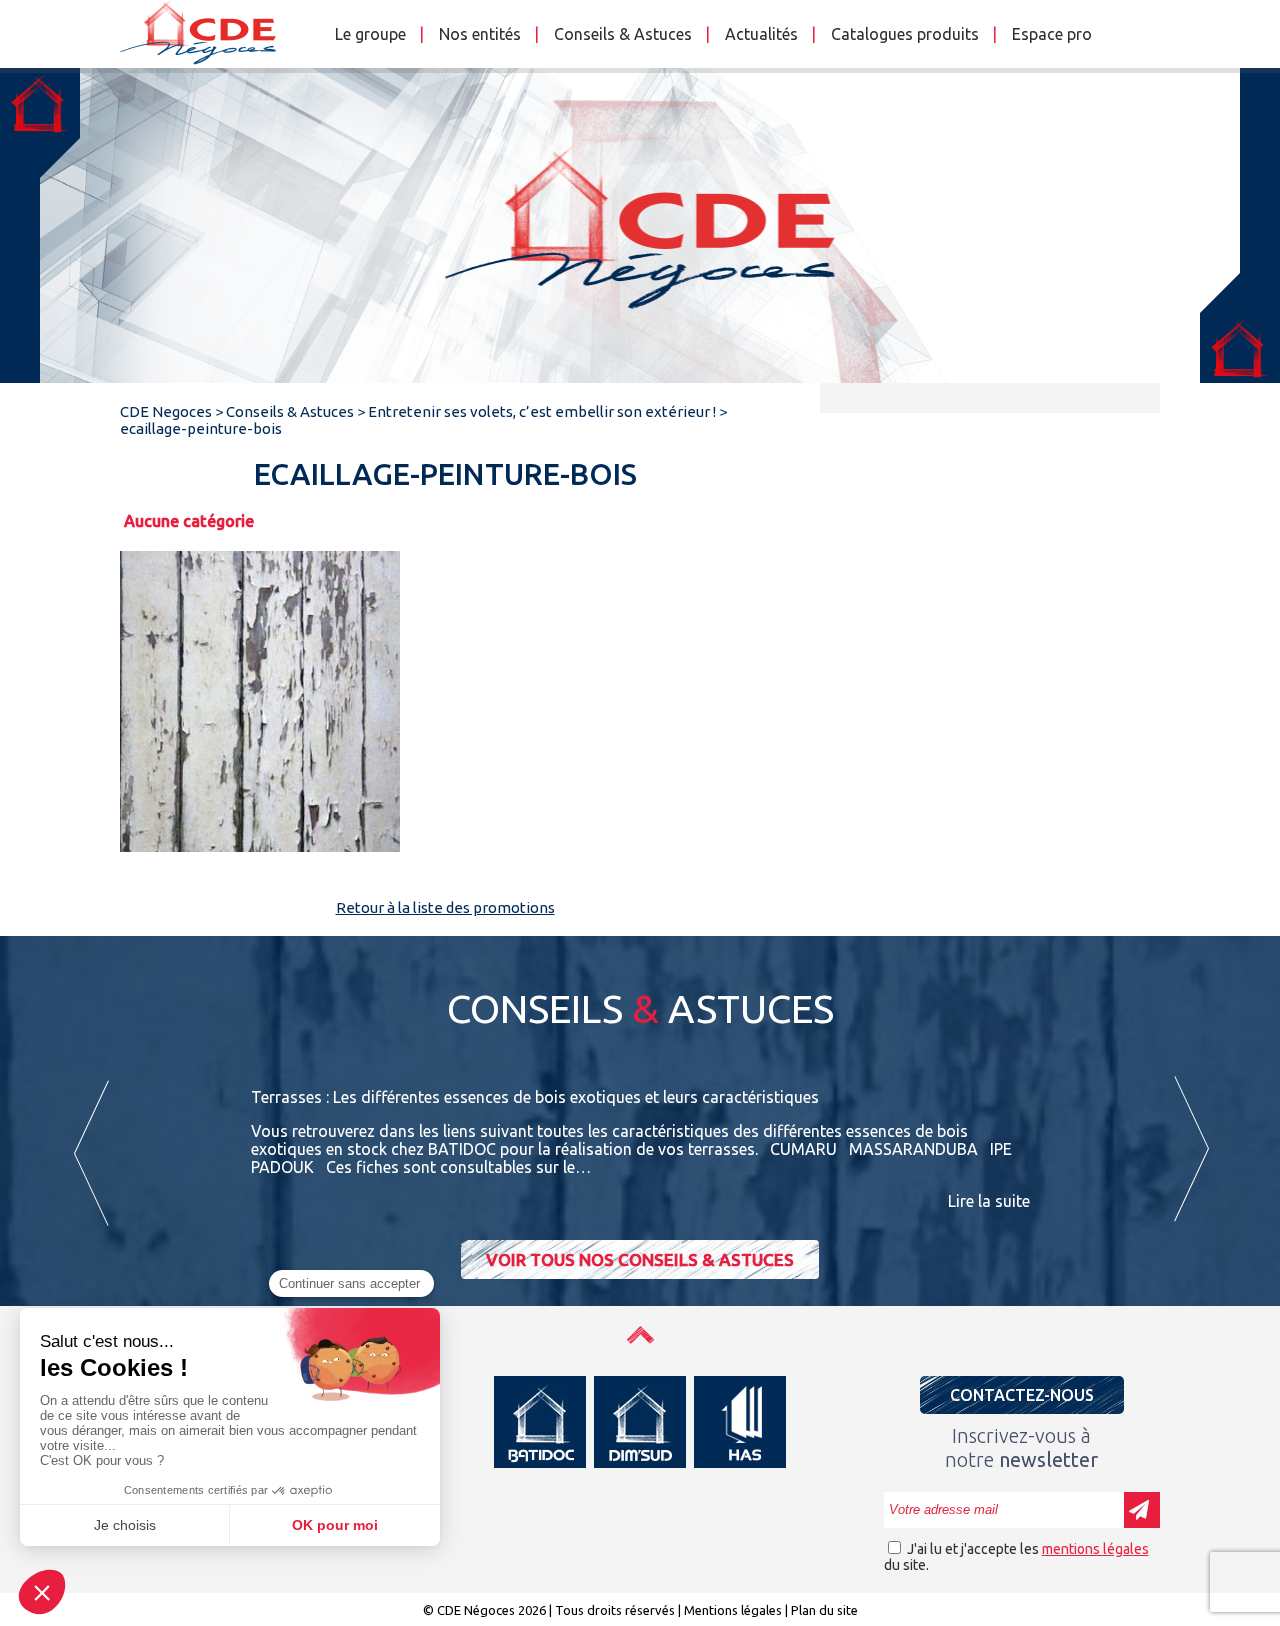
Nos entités (480, 34)
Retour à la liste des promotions (445, 907)
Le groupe (370, 34)
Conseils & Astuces (623, 34)
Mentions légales (733, 1610)
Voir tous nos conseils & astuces (640, 1259)
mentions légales (1095, 1549)
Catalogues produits (905, 34)
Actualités (761, 34)
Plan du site (824, 1610)
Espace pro (1052, 34)
